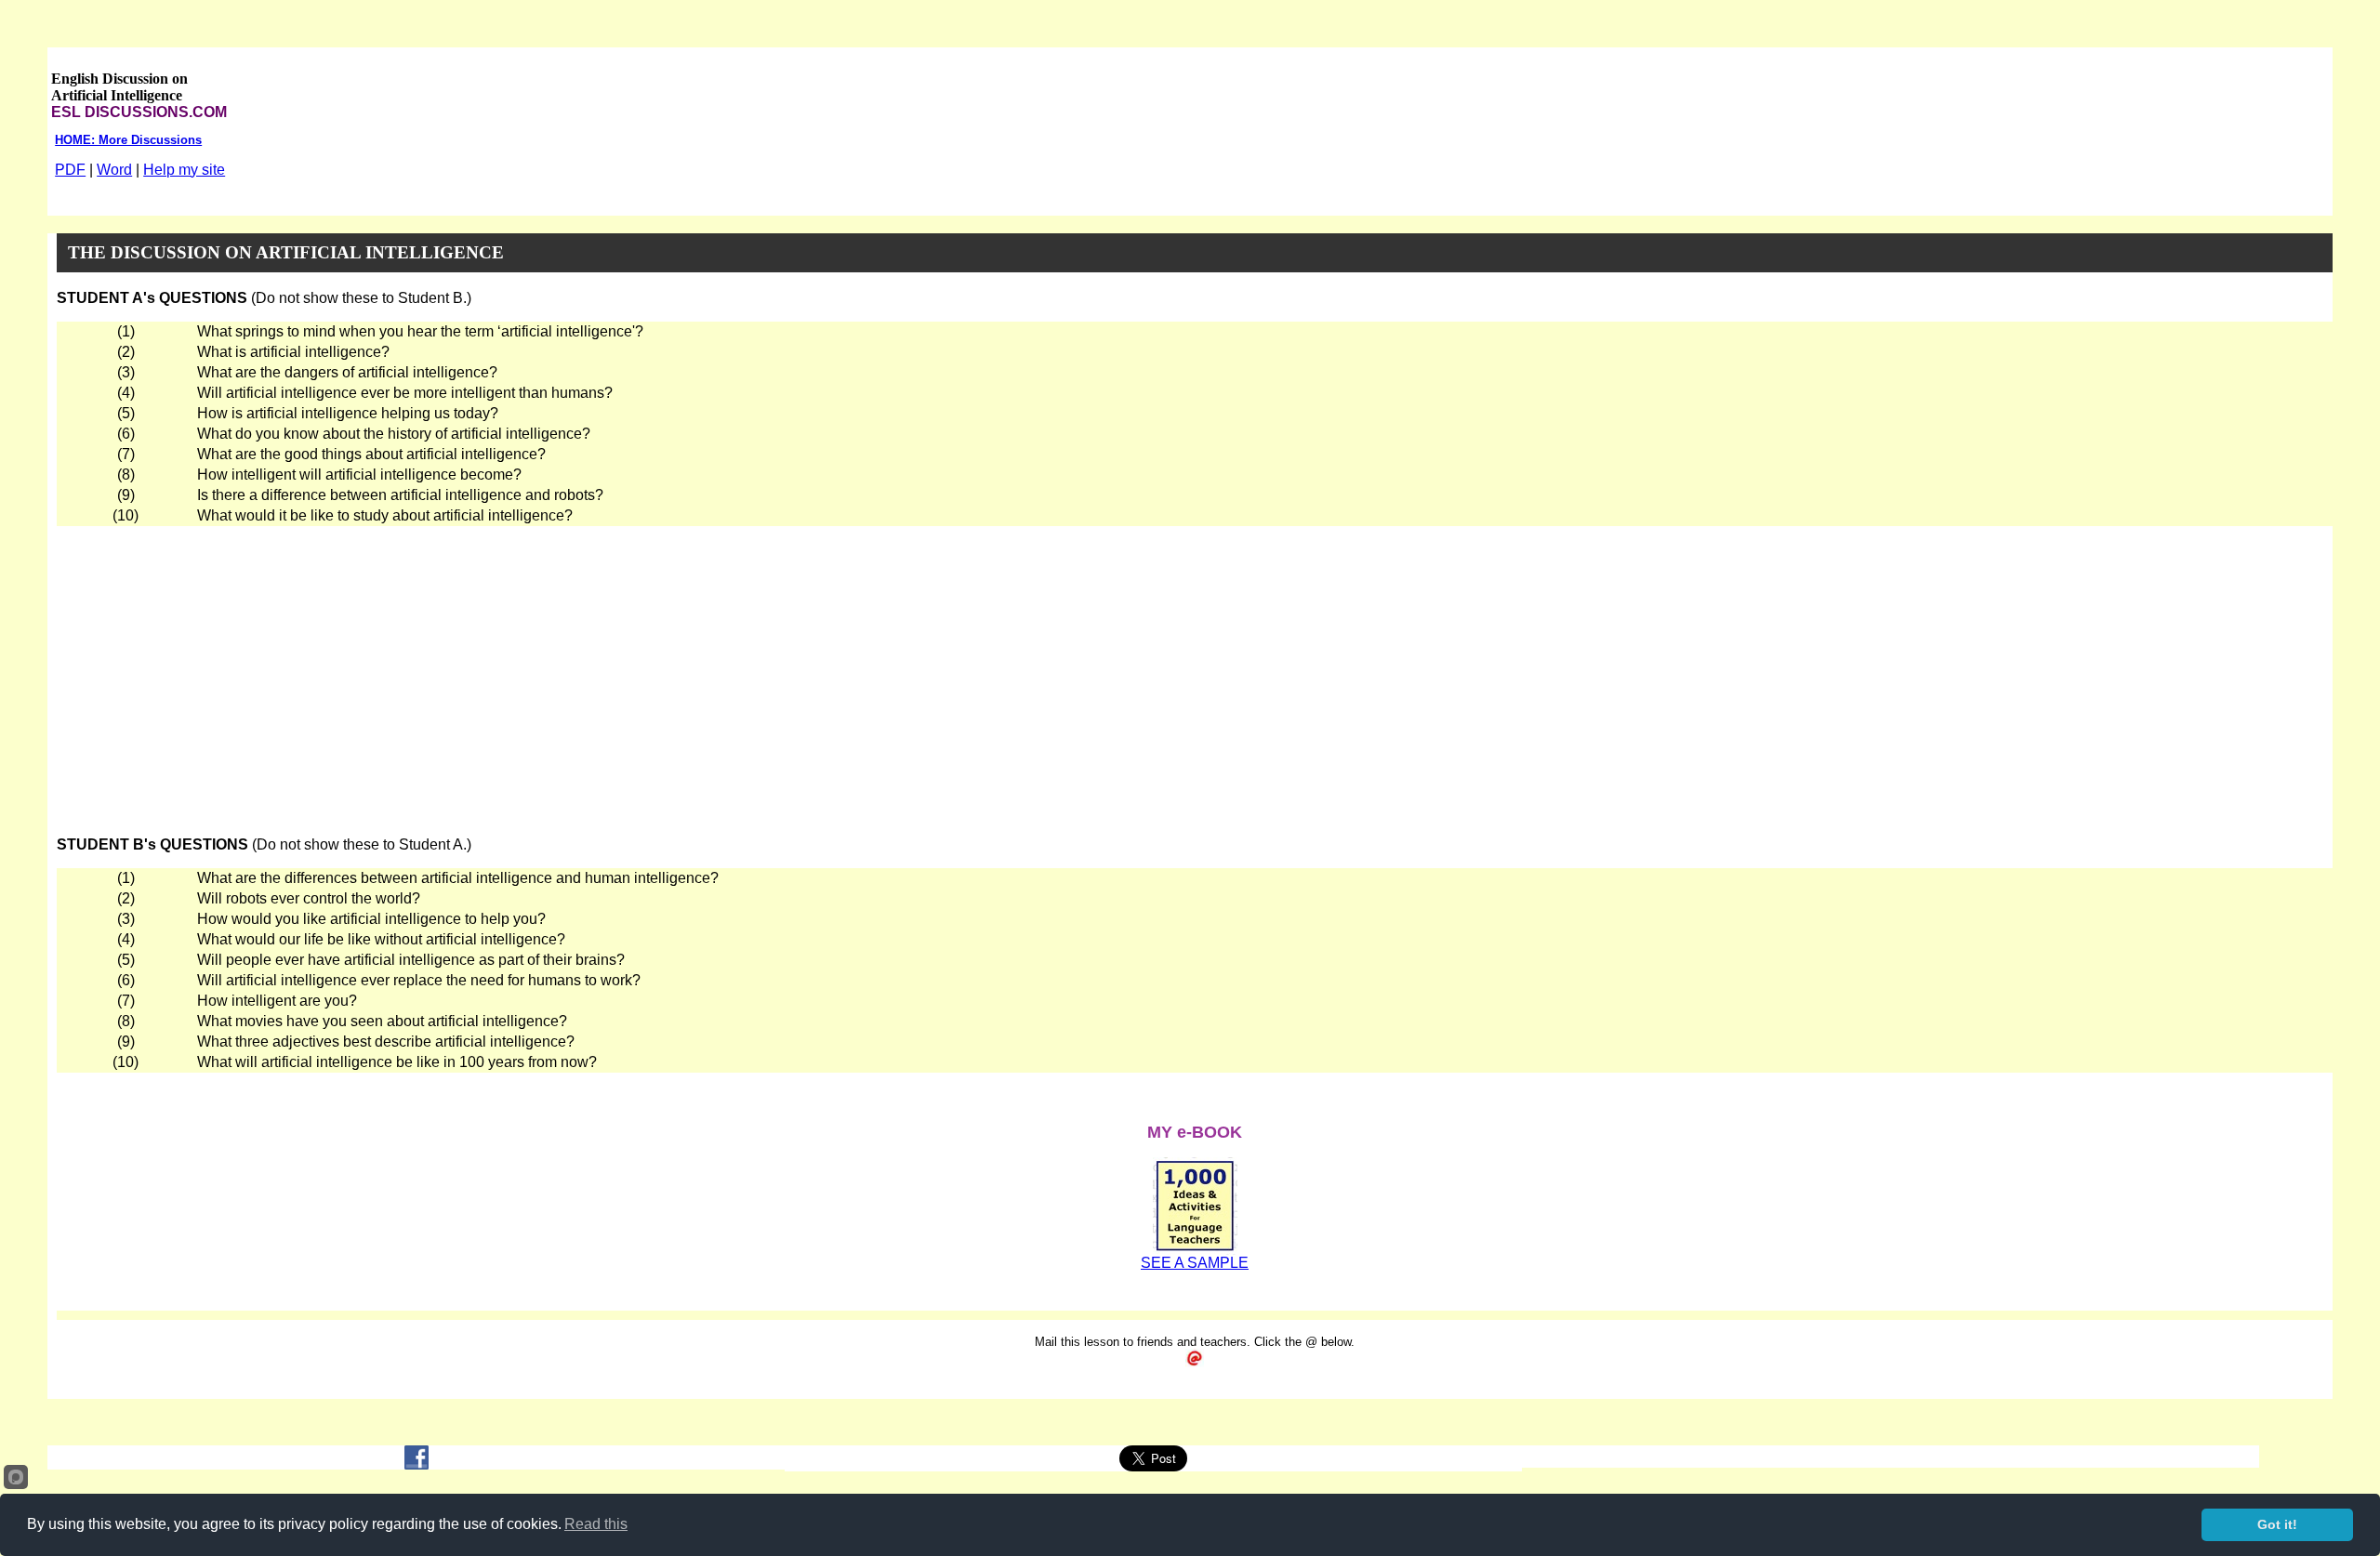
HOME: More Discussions (128, 140)
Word (114, 170)
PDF (70, 170)
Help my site (184, 170)
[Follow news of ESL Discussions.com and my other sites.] (416, 1464)
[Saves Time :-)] (1195, 1250)
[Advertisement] (1195, 666)
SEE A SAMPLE (1195, 1263)
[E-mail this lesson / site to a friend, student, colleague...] (1195, 1362)
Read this (596, 1524)
